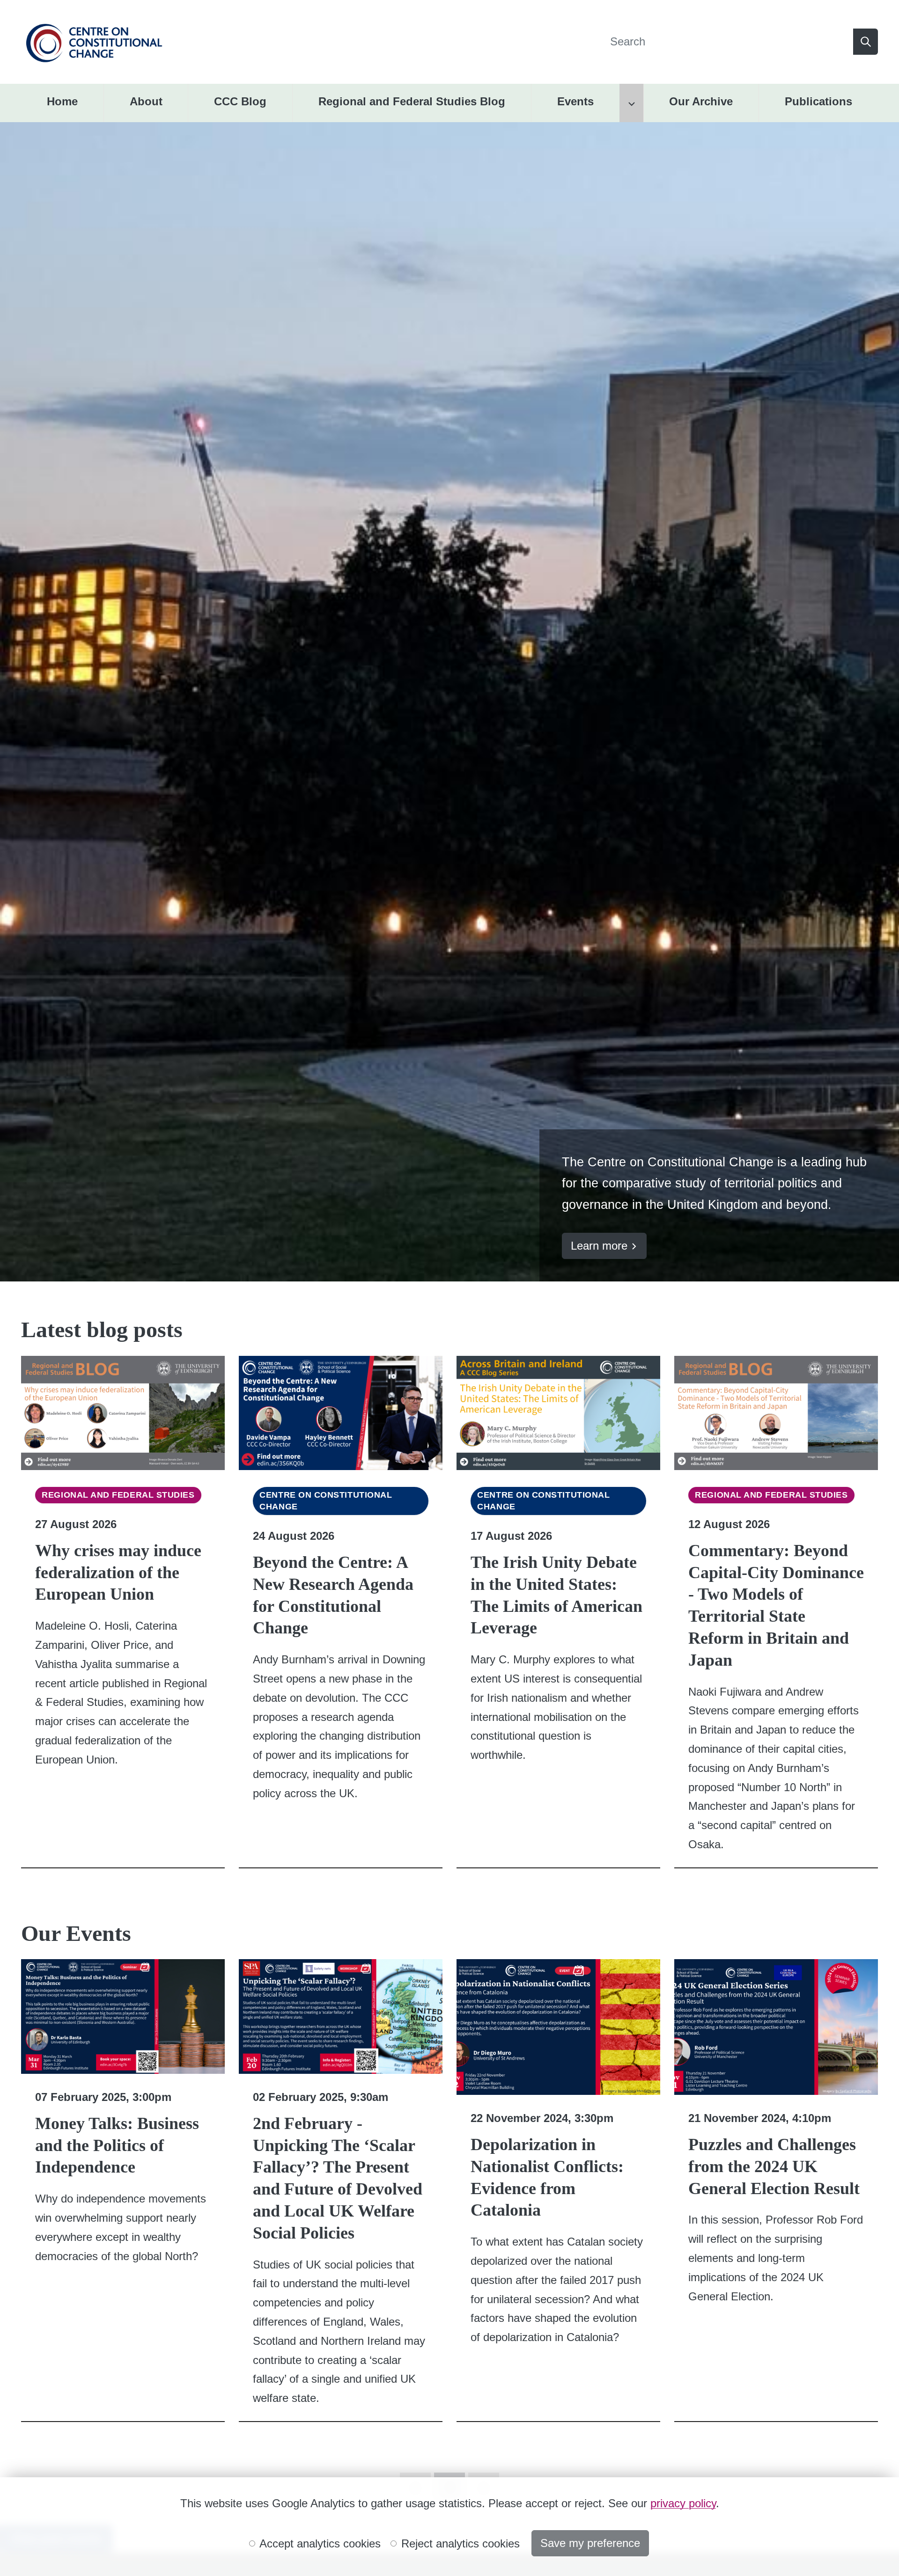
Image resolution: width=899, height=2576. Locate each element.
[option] (449, 702)
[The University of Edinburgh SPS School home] (94, 41)
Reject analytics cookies (459, 2543)
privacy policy (683, 2503)
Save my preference (590, 2543)
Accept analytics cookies (319, 2543)
